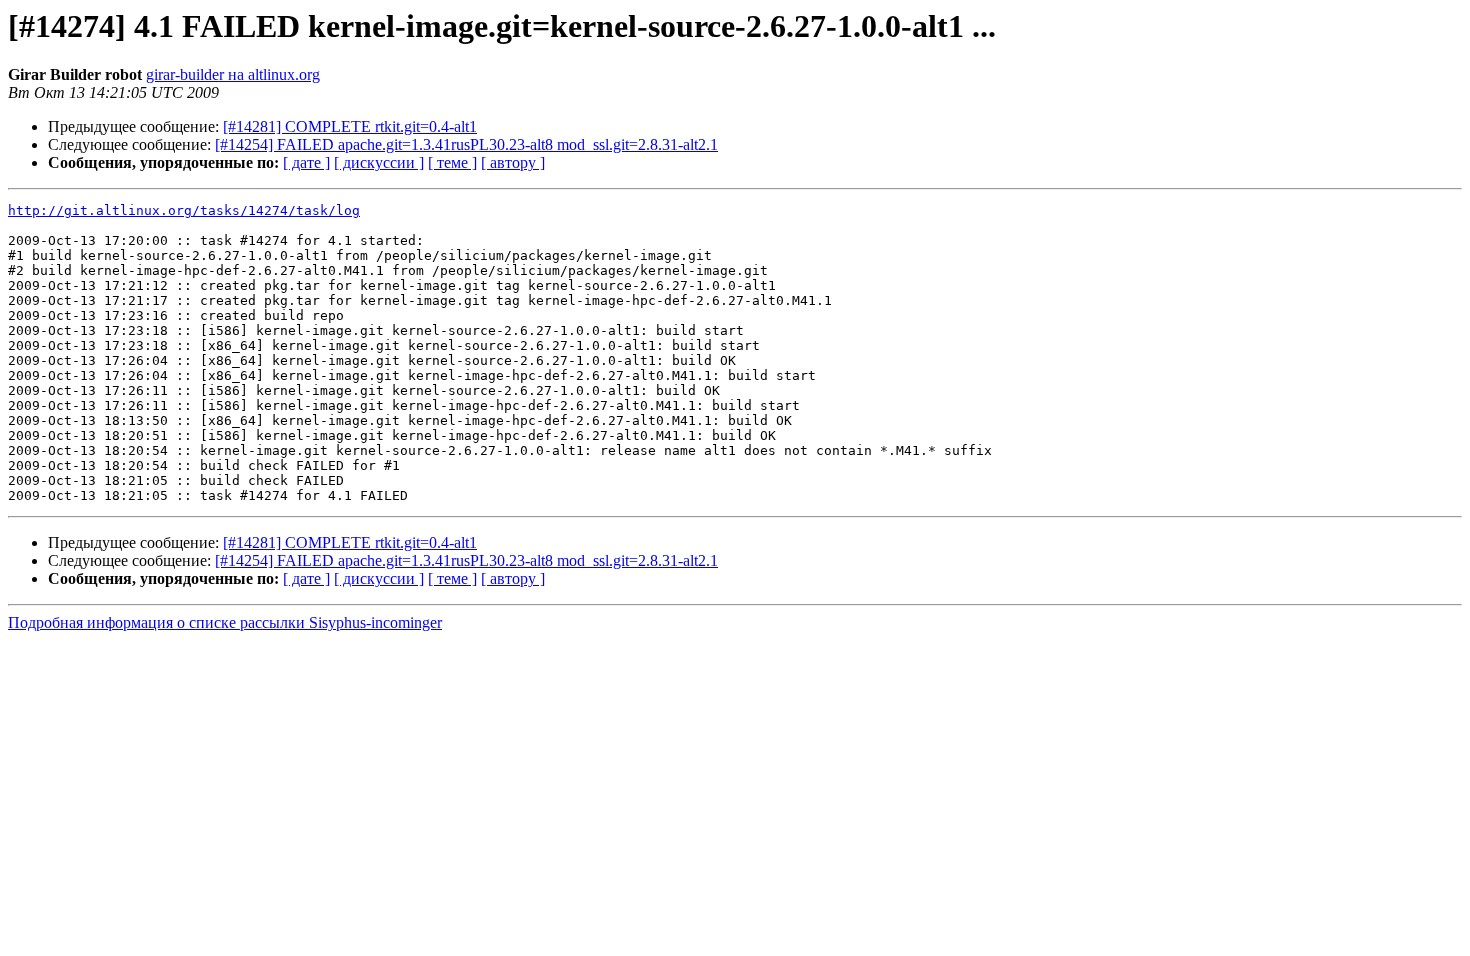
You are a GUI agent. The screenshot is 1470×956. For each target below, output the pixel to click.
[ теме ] (452, 162)
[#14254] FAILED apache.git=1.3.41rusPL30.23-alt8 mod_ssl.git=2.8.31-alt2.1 (466, 144)
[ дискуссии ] (379, 162)
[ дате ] (306, 162)
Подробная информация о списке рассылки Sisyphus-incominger (225, 622)
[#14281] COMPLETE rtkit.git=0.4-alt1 (350, 126)
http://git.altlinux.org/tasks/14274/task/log (184, 210)
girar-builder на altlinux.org (233, 74)
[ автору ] (513, 162)
